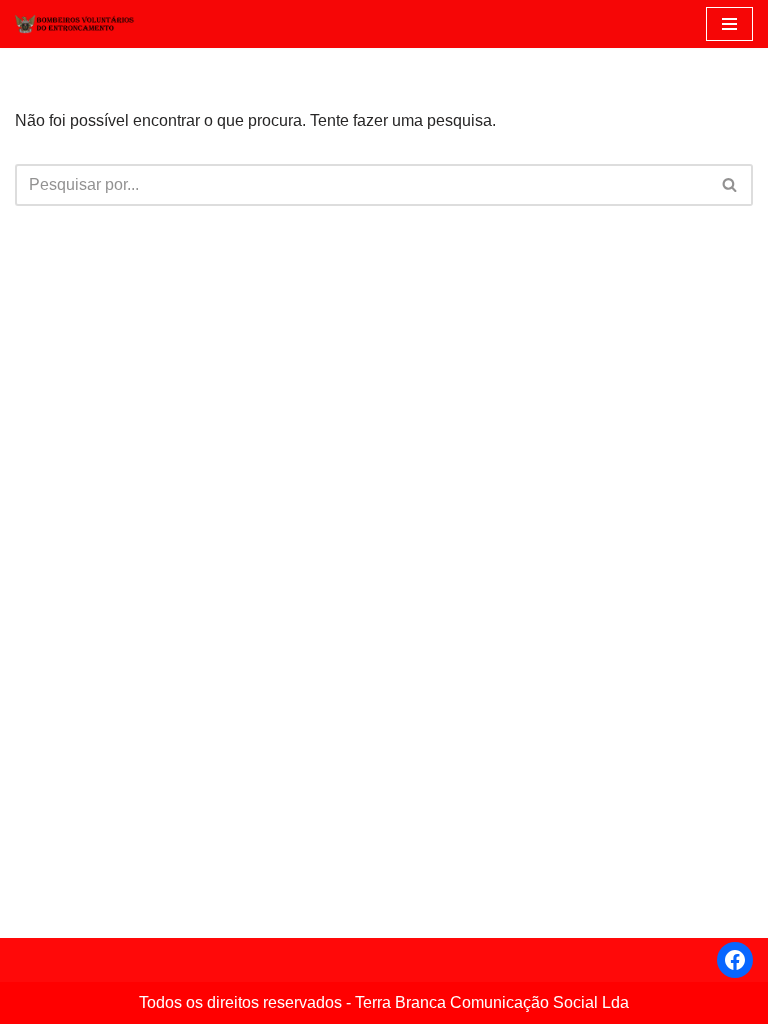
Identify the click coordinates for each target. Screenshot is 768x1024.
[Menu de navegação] (729, 24)
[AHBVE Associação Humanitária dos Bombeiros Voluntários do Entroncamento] (75, 24)
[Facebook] (735, 960)
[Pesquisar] (730, 185)
